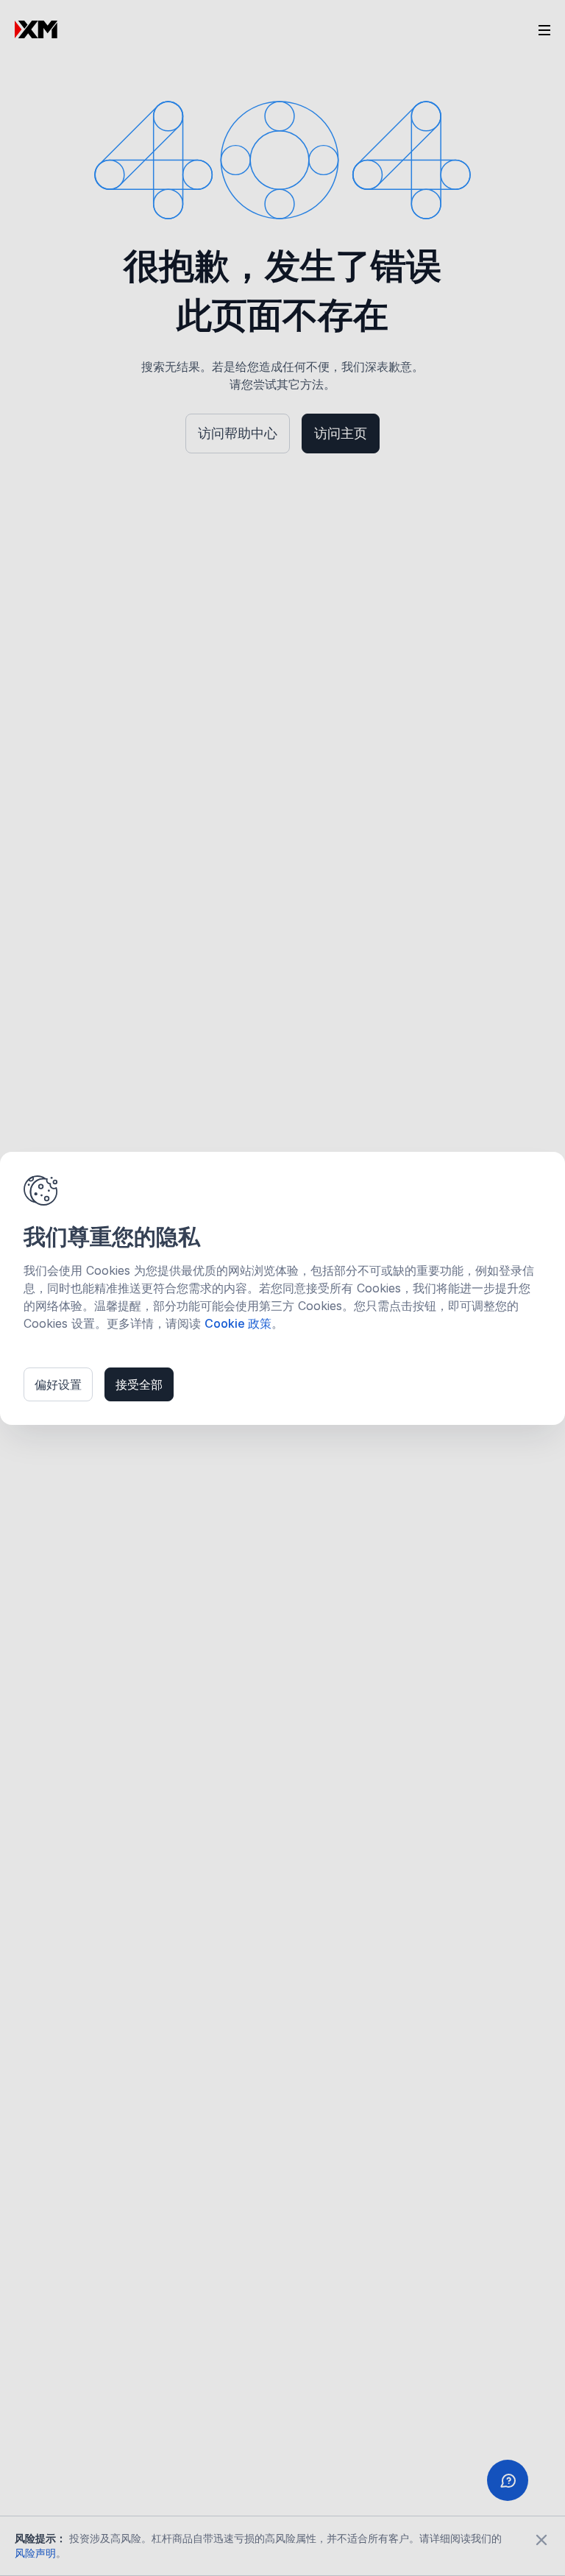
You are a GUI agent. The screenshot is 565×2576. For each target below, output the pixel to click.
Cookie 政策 (238, 1323)
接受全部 (139, 1384)
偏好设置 (58, 1384)
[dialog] (282, 1288)
